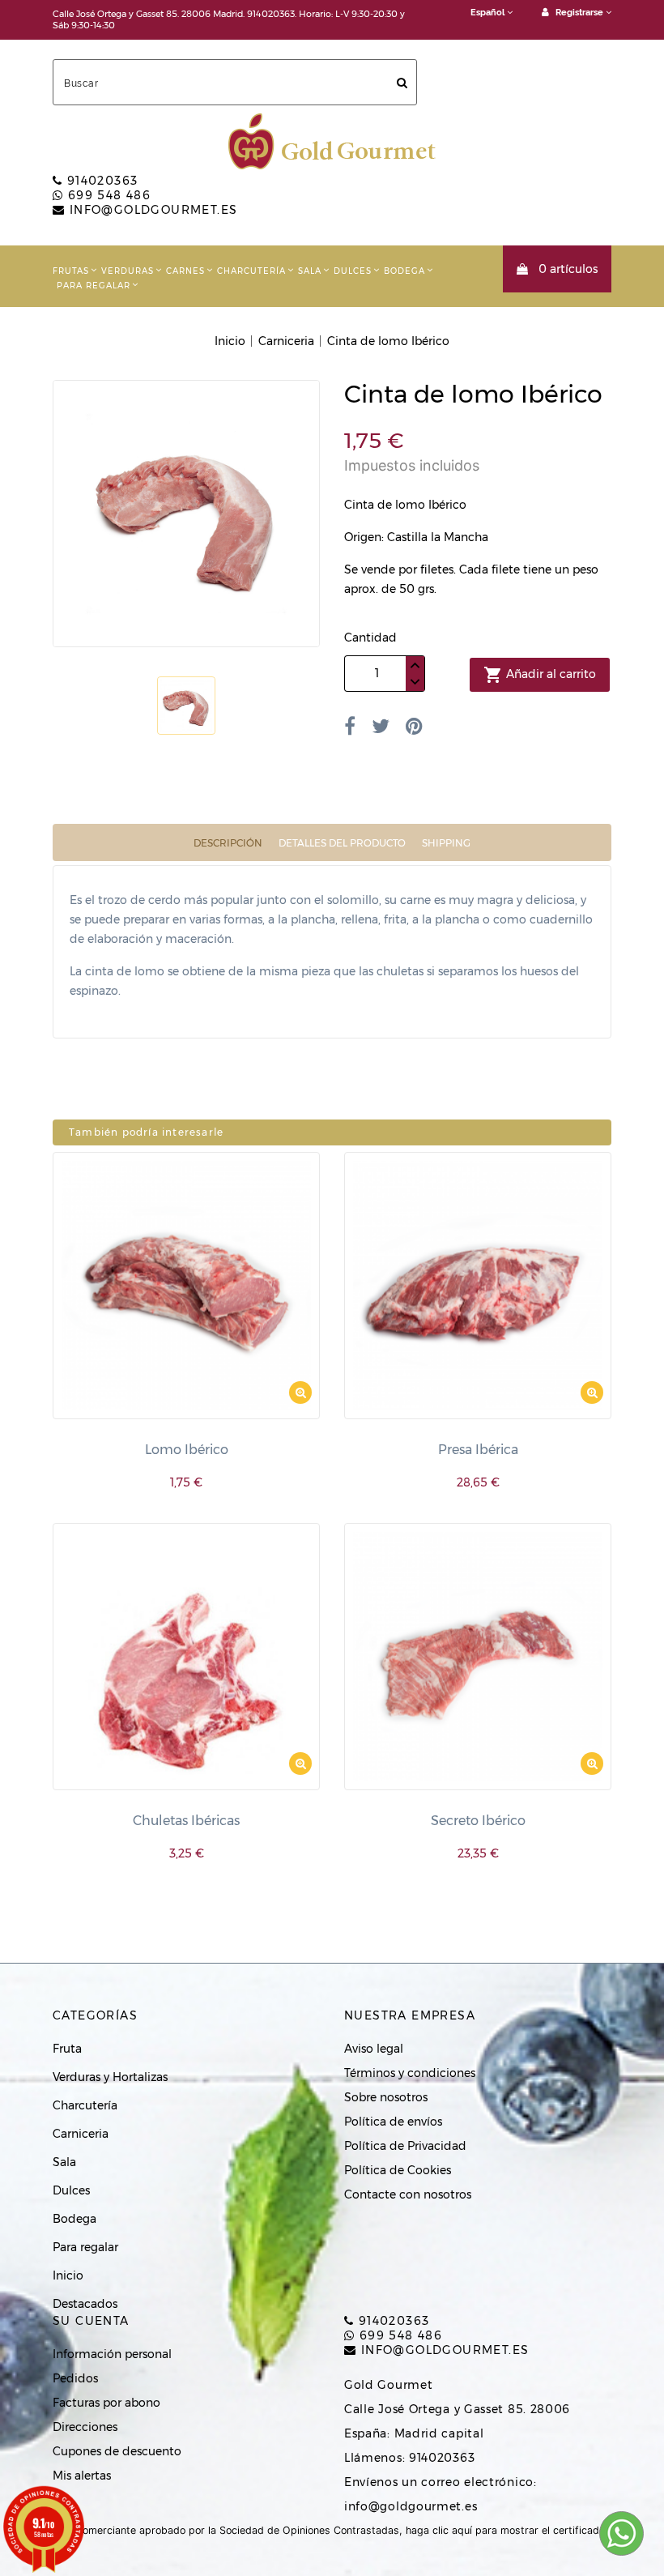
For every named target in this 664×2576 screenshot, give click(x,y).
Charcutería (251, 271)
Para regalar (94, 286)
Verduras (128, 271)
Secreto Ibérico (478, 1821)
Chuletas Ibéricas (186, 1821)
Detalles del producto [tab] (342, 843)
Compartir (350, 726)
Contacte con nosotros (408, 2194)
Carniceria (81, 2134)
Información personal (112, 2354)
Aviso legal (374, 2049)
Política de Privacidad (405, 2146)
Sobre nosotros (386, 2097)
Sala (310, 271)
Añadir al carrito (540, 675)
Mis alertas (82, 2476)
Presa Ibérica (478, 1450)
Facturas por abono (106, 2403)
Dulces (353, 271)
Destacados (85, 2304)
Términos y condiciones (410, 2073)
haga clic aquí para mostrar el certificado (505, 2530)
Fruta (67, 2049)
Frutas (71, 271)
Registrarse (579, 13)
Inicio (68, 2275)
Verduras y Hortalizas (110, 2077)
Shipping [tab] (446, 843)
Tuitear (381, 726)
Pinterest (414, 726)
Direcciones (85, 2427)
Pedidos (75, 2378)
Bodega (404, 271)
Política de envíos (393, 2122)
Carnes (185, 271)
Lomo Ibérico (187, 1450)
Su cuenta (91, 2321)
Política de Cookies (398, 2170)
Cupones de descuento (117, 2451)
